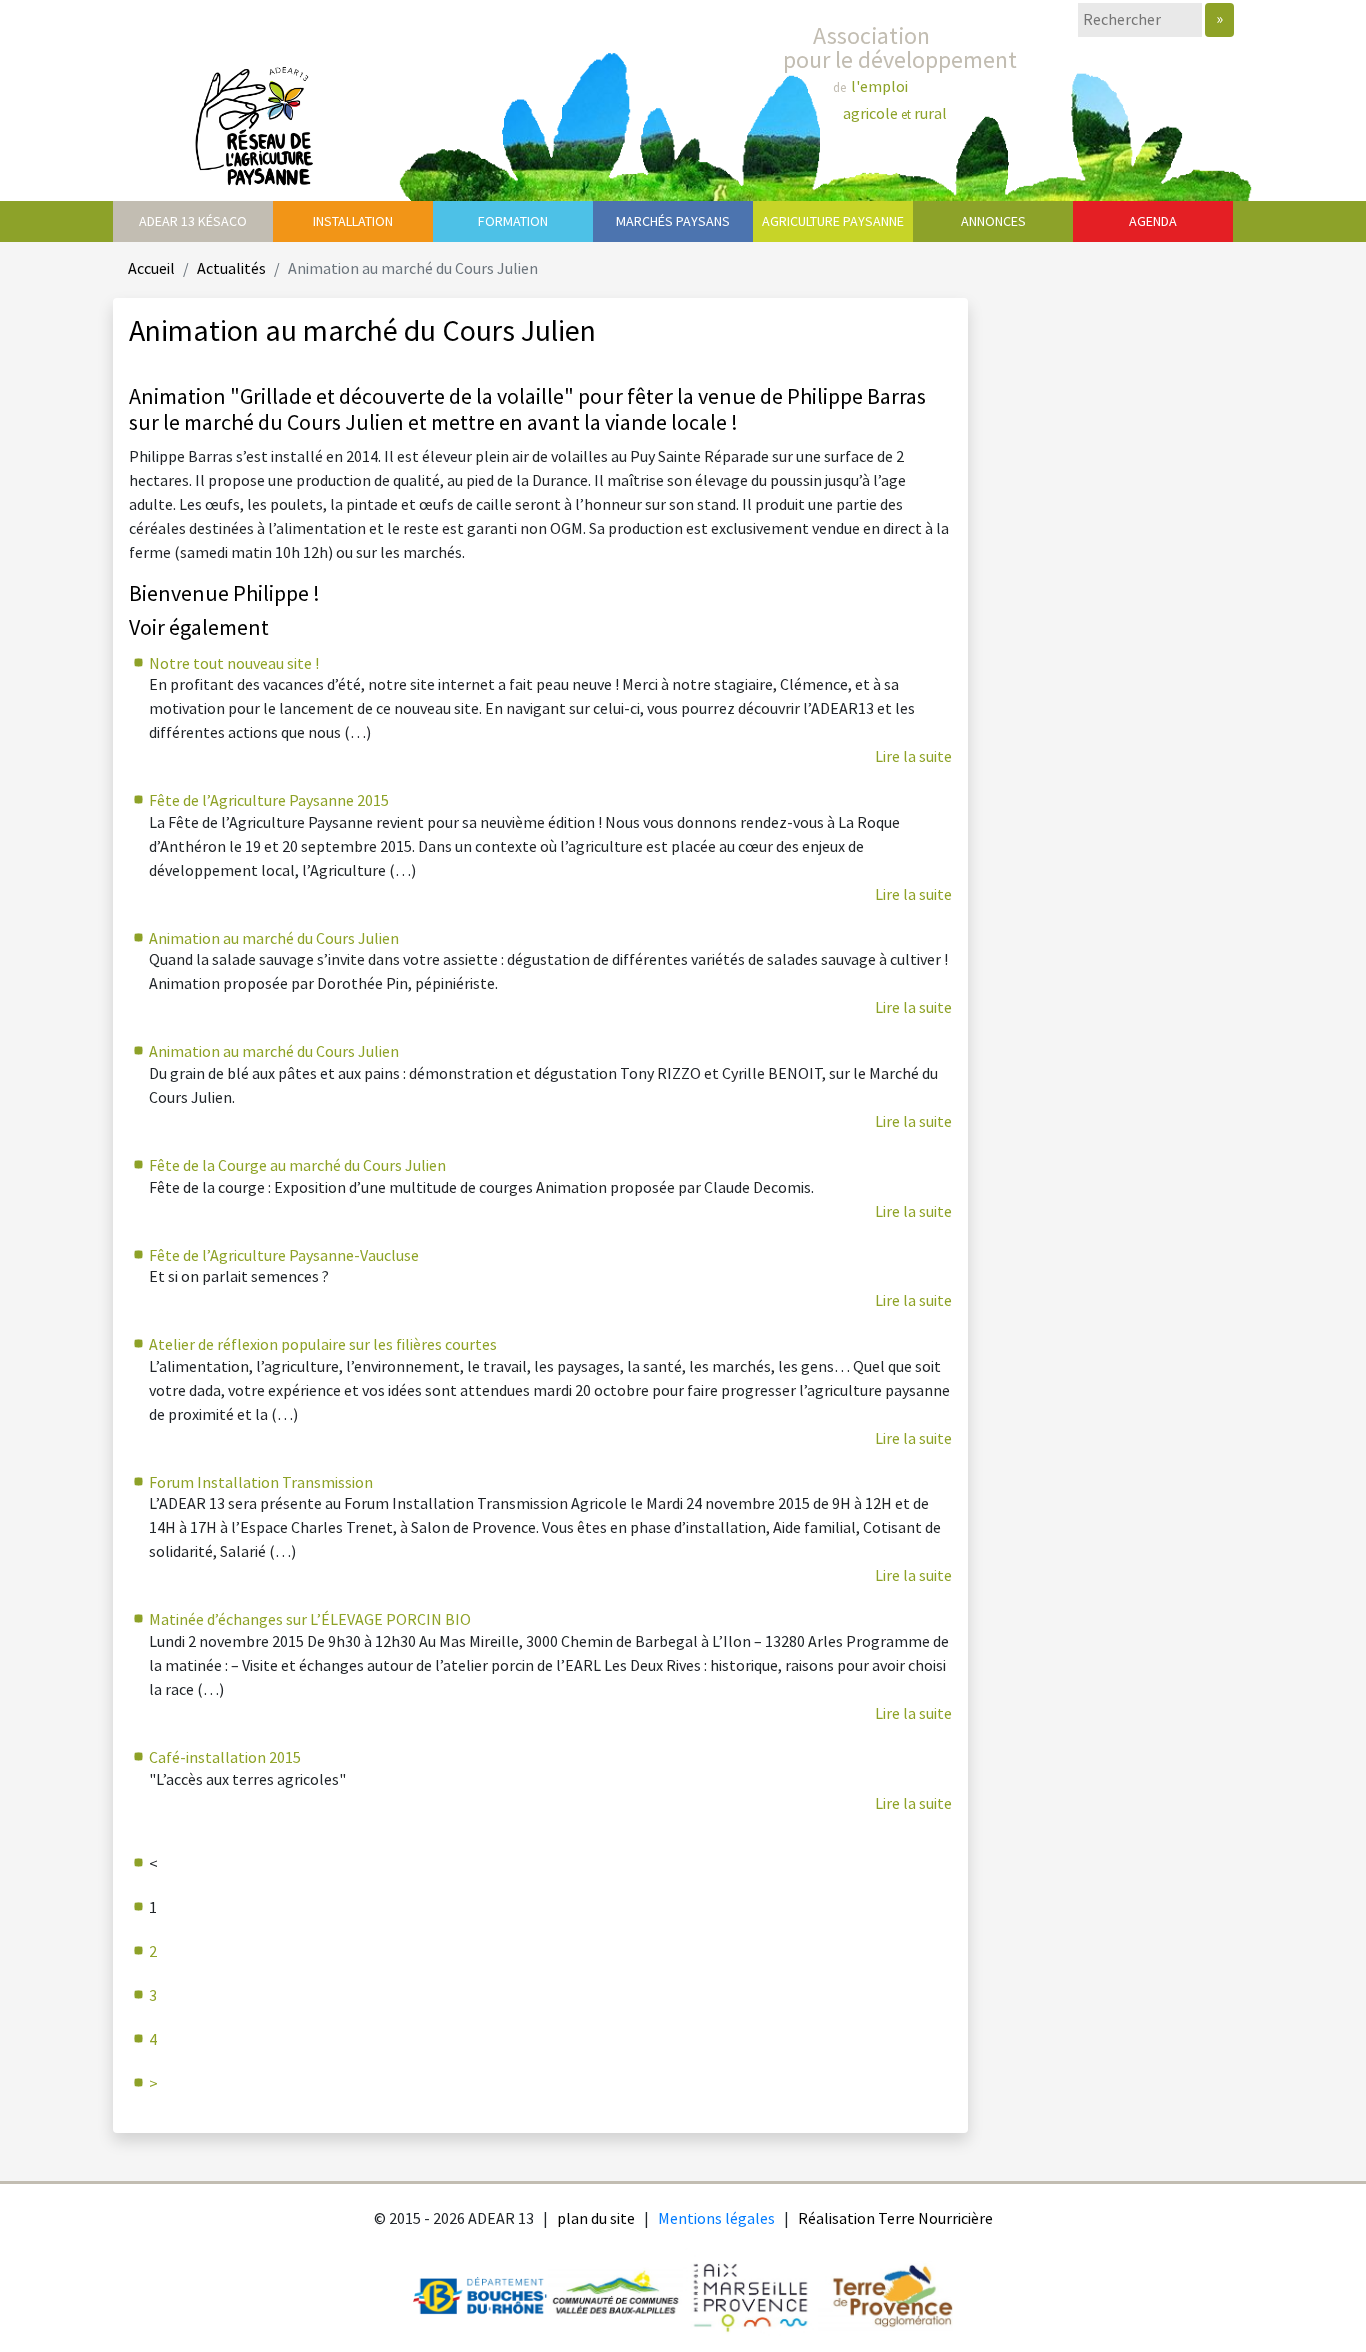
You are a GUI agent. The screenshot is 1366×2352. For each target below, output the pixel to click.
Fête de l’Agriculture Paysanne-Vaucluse (284, 1256)
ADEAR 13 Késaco (193, 221)
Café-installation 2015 (225, 1758)
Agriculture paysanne (833, 221)
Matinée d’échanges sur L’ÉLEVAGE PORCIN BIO (310, 1620)
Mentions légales (716, 2219)
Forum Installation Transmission (261, 1483)
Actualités (231, 269)
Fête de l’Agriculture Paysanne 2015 (269, 801)
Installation (353, 221)
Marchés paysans (673, 221)
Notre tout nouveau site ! (234, 664)
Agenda (1153, 221)
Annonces (993, 221)
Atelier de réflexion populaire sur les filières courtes (323, 1345)
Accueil (151, 269)
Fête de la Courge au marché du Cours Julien (297, 1166)
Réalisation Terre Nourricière (895, 2219)
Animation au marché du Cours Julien (274, 939)
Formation (513, 221)
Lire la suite (913, 757)
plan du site (596, 2219)
